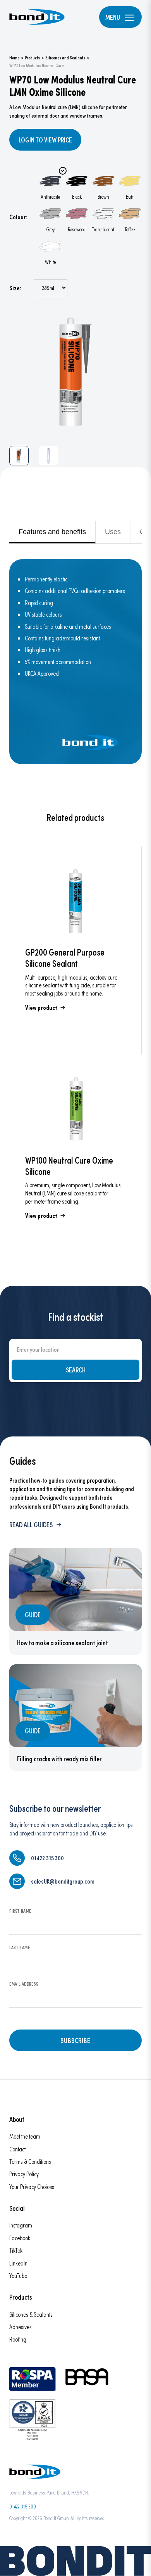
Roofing (18, 2339)
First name (20, 1911)
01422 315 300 (23, 2506)
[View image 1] (19, 456)
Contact (17, 2149)
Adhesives (21, 2327)
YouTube (18, 2275)
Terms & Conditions (30, 2161)
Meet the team (25, 2136)
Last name (20, 1947)
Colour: (18, 217)
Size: (15, 288)
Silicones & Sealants (31, 2314)
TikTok (16, 2250)
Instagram (21, 2225)
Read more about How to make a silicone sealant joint (75, 1601)
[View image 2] (48, 456)
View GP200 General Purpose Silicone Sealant (75, 951)
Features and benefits (52, 532)
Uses (113, 532)
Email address (24, 1984)
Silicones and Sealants (65, 57)
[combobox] (75, 1349)
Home (14, 57)
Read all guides (31, 1525)
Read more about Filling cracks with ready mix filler (75, 1718)
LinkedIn (18, 2263)
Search (76, 1370)
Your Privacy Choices (32, 2187)
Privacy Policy (24, 2174)
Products (32, 57)
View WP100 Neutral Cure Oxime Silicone (75, 1159)
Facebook (20, 2238)
